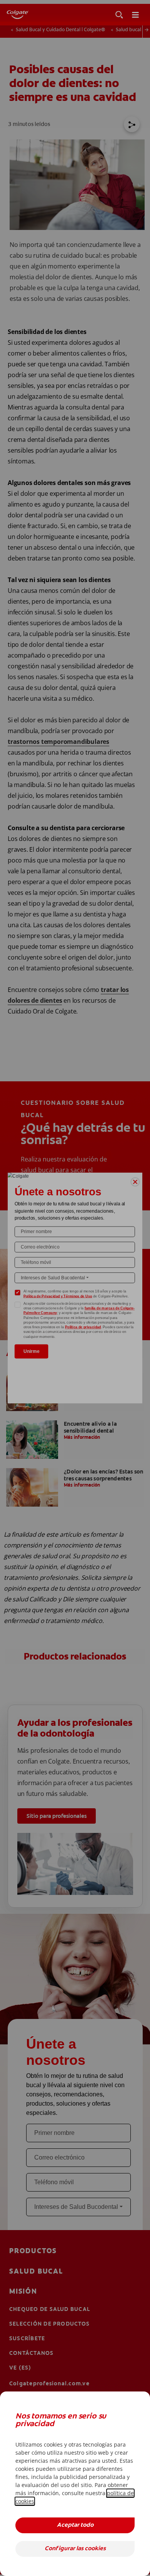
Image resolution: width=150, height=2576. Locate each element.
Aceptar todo (75, 2525)
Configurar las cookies (75, 2549)
